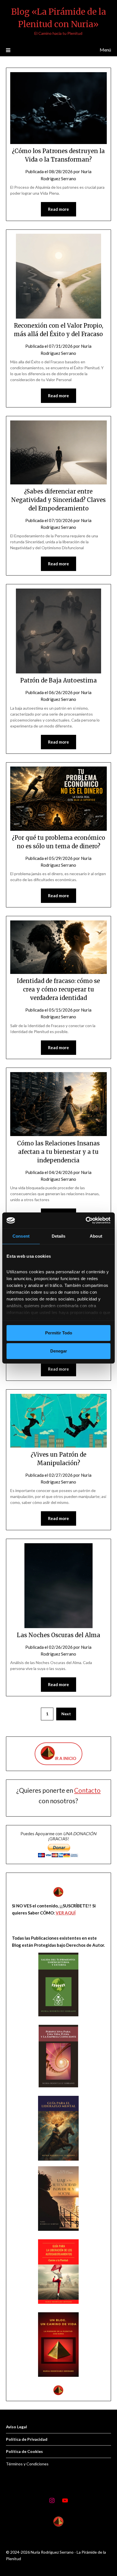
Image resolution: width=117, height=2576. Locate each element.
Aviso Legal (16, 2427)
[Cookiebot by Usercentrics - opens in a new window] (86, 1220)
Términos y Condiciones (27, 2464)
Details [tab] (59, 1236)
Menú (105, 50)
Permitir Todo (59, 1333)
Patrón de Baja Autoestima (58, 680)
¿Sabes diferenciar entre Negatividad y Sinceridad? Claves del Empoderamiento (58, 500)
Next (66, 1714)
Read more (58, 209)
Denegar (59, 1351)
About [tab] (96, 1236)
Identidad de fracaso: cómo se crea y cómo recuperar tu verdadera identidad (58, 989)
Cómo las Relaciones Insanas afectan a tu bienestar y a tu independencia (58, 1152)
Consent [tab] (21, 1236)
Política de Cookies (24, 2451)
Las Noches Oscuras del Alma (58, 1635)
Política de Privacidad (27, 2439)
